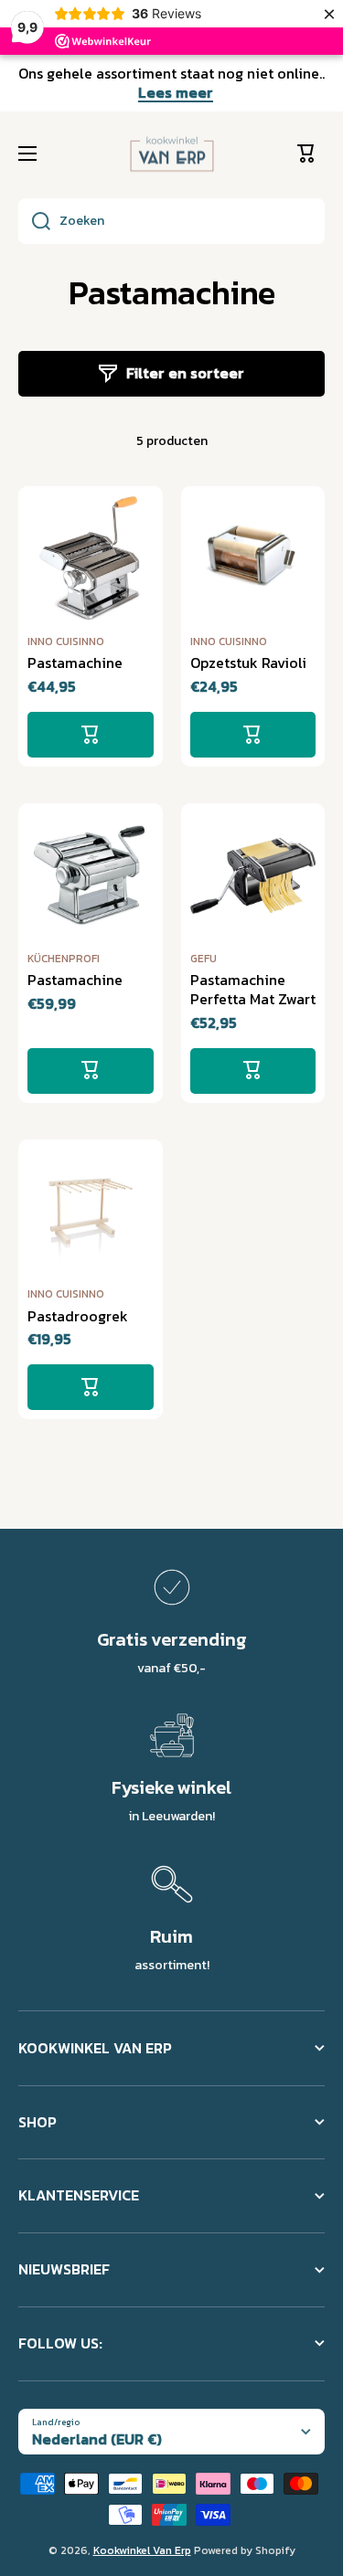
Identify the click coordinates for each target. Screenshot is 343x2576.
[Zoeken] (34, 221)
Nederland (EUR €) (97, 2439)
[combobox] (171, 221)
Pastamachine (75, 663)
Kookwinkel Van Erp (142, 2550)
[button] (311, 154)
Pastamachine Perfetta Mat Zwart (253, 990)
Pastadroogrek (78, 1316)
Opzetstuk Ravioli (248, 663)
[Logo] (172, 154)
